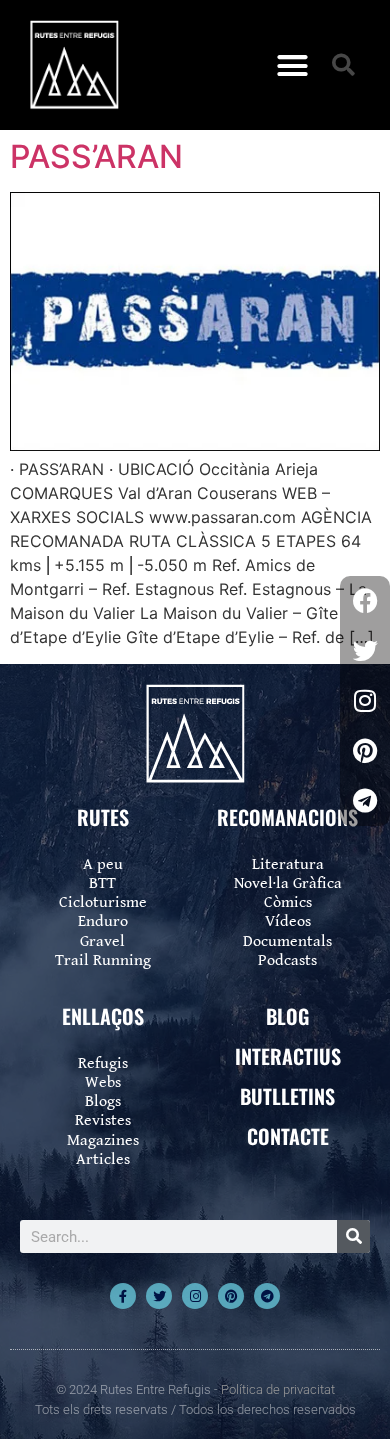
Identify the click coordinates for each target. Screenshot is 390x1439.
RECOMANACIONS (287, 817)
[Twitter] (159, 1296)
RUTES (103, 817)
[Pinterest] (231, 1296)
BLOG (287, 1016)
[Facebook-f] (123, 1296)
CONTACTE (288, 1136)
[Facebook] (365, 601)
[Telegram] (267, 1296)
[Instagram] (195, 1296)
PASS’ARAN (96, 156)
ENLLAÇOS (103, 1016)
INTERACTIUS (288, 1056)
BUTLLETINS (287, 1096)
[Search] (353, 1236)
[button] (293, 65)
